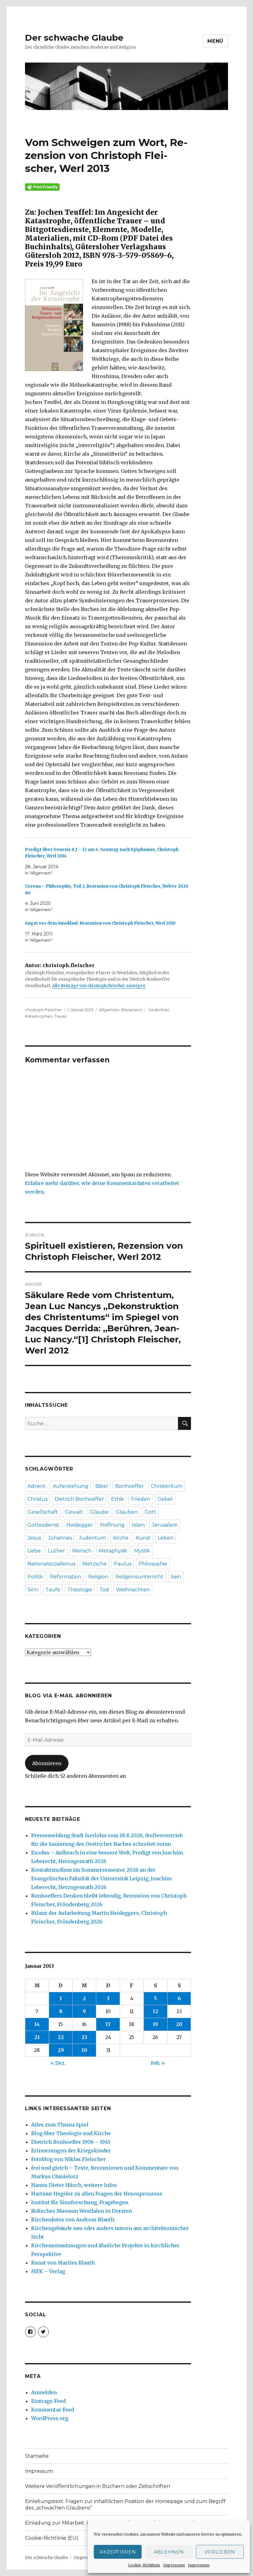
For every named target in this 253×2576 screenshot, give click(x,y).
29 (61, 2050)
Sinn (33, 1590)
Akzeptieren (118, 2552)
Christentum (167, 1486)
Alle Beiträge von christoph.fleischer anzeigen (99, 986)
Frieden (141, 1499)
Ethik (118, 1499)
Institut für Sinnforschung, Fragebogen (80, 2202)
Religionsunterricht (139, 1577)
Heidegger (80, 1525)
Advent (37, 1486)
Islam (138, 1525)
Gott (150, 1512)
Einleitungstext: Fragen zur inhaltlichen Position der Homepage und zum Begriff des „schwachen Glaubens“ (125, 2505)
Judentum (92, 1538)
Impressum (174, 2565)
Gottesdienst (43, 1525)
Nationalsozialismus (51, 1564)
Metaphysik (113, 1551)
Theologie (80, 1590)
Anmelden (44, 2392)
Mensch (82, 1551)
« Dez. (58, 2063)
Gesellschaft (43, 1512)
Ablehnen (169, 2552)
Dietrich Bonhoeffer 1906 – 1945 (71, 2142)
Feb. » (158, 2063)
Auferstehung (71, 1486)
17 (108, 2024)
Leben (166, 1538)
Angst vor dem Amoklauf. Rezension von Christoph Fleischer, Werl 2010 (100, 923)
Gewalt (74, 1512)
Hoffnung (112, 1525)
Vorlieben (220, 2552)
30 (84, 2050)
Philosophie (153, 1564)
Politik (35, 1577)
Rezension (132, 1010)
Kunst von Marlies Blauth (63, 2263)
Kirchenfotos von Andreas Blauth (73, 2220)
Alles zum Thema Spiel (60, 2125)
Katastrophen (39, 1016)
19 (155, 2024)
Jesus (34, 1538)
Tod (104, 1590)
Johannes (60, 1538)
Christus (37, 1499)
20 (179, 2024)
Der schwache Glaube (74, 38)
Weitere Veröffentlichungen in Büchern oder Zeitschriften (97, 2486)
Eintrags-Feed (48, 2401)
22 (61, 2037)
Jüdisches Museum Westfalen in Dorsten (81, 2211)
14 (37, 2024)
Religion (98, 1577)
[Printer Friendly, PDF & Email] (108, 187)
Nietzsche (95, 1564)
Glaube (99, 1512)
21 (37, 2037)
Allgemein (109, 1010)
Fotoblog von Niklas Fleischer (68, 2159)
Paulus (123, 1564)
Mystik (142, 1551)
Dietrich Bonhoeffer (79, 1499)
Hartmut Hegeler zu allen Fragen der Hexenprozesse (97, 2194)
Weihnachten (133, 1590)
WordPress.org (50, 2418)
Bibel (102, 1486)
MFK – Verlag (48, 2271)
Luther (56, 1551)
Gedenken (159, 1010)
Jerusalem (165, 1525)
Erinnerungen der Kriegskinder (71, 2151)
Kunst (143, 1538)
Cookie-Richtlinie (144, 2565)
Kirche (121, 1538)
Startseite (37, 2456)
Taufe (53, 1590)
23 (84, 2037)
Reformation (66, 1577)
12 (156, 2011)
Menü (215, 41)
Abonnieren (47, 1763)
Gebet (165, 1499)
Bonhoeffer (129, 1486)
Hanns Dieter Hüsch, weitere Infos (74, 2185)
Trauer (61, 1016)
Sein (176, 1577)
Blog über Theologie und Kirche (71, 2133)
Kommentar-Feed (53, 2410)
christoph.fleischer (44, 1010)
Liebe (34, 1551)
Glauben (127, 1512)
